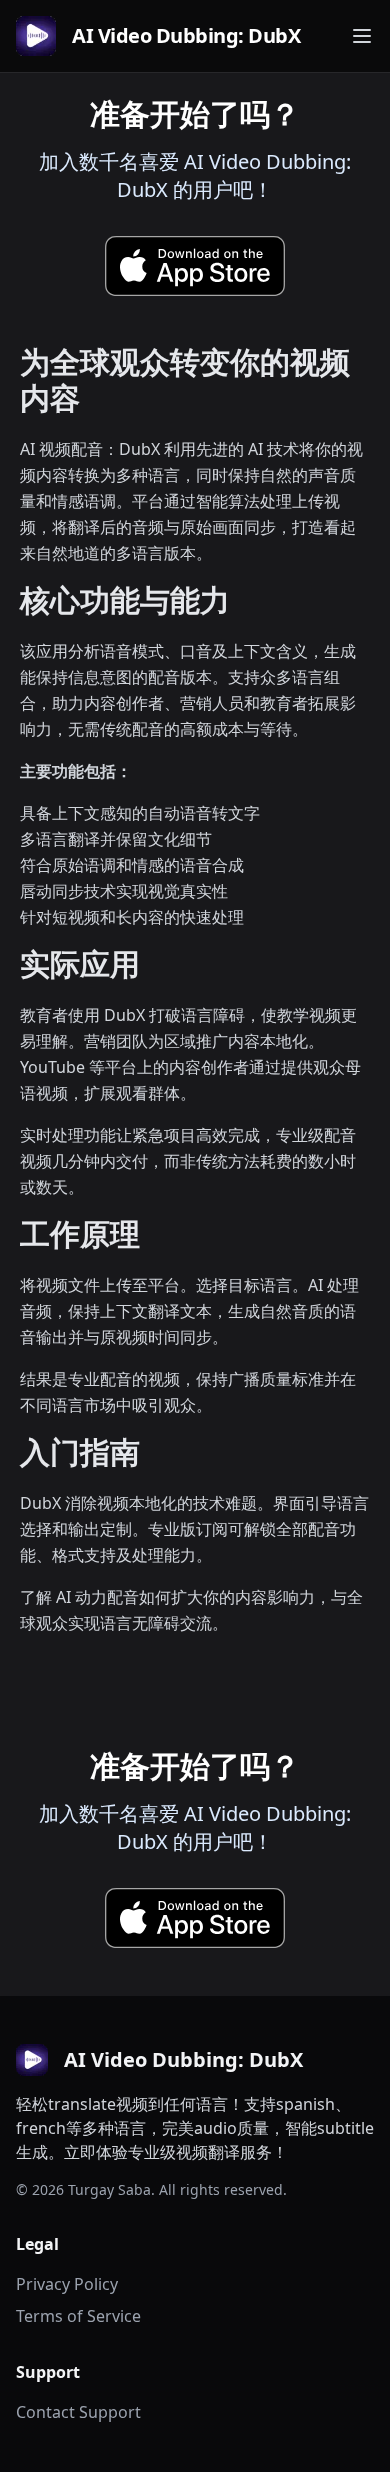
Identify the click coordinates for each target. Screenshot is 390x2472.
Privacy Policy (67, 2284)
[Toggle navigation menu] (362, 36)
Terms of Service (78, 2316)
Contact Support (78, 2412)
